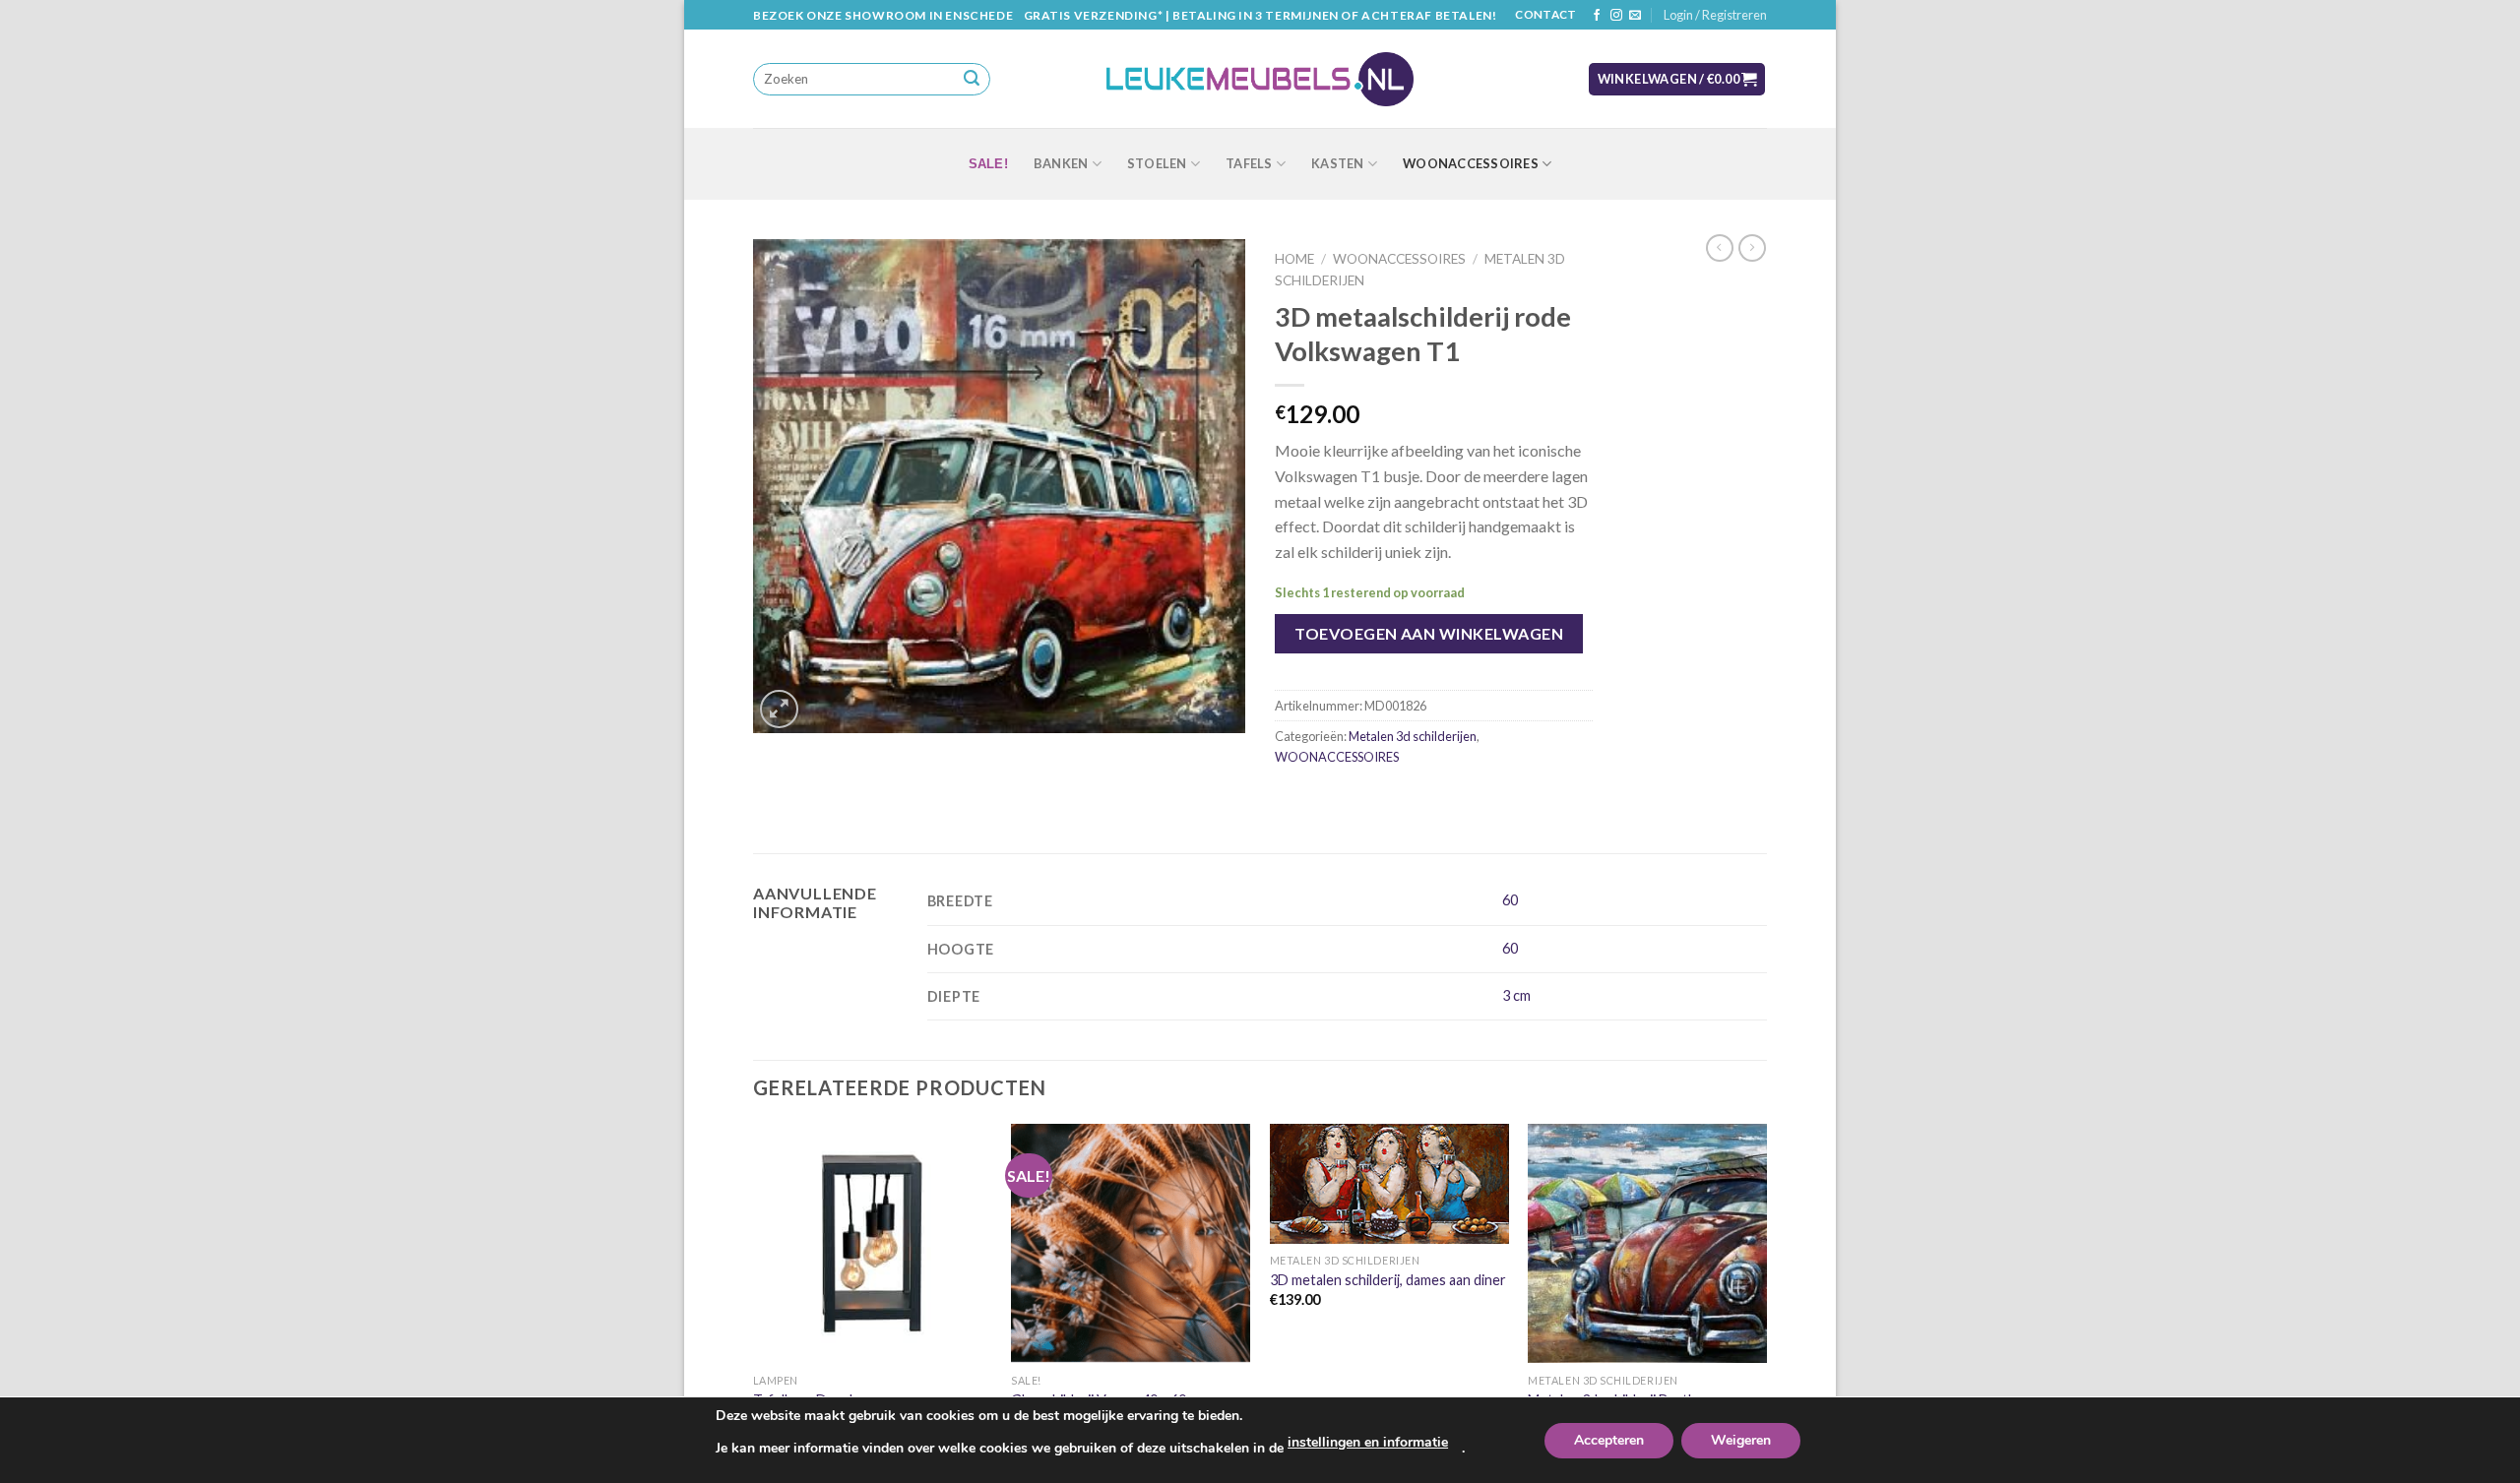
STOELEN (1157, 163)
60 (1510, 900)
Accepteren (1609, 1440)
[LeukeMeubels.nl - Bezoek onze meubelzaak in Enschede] (1260, 80)
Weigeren (1741, 1440)
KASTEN (1338, 163)
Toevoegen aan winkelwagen (1429, 633)
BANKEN (1061, 163)
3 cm (1516, 995)
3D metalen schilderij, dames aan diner (1388, 1280)
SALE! (988, 164)
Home (1294, 259)
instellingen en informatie (1368, 1442)
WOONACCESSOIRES (1471, 163)
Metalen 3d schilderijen (1413, 736)
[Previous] (754, 1301)
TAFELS (1249, 163)
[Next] (1766, 1301)
